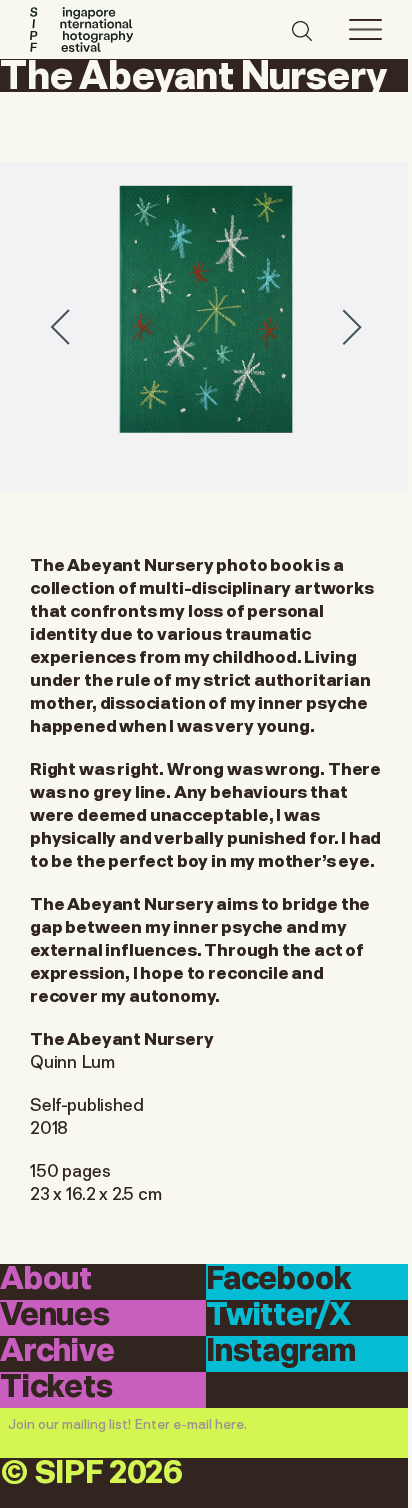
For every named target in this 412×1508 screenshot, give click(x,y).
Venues (55, 1316)
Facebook (279, 1280)
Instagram (280, 1352)
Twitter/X (278, 1316)
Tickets (56, 1388)
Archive (57, 1352)
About (46, 1280)
